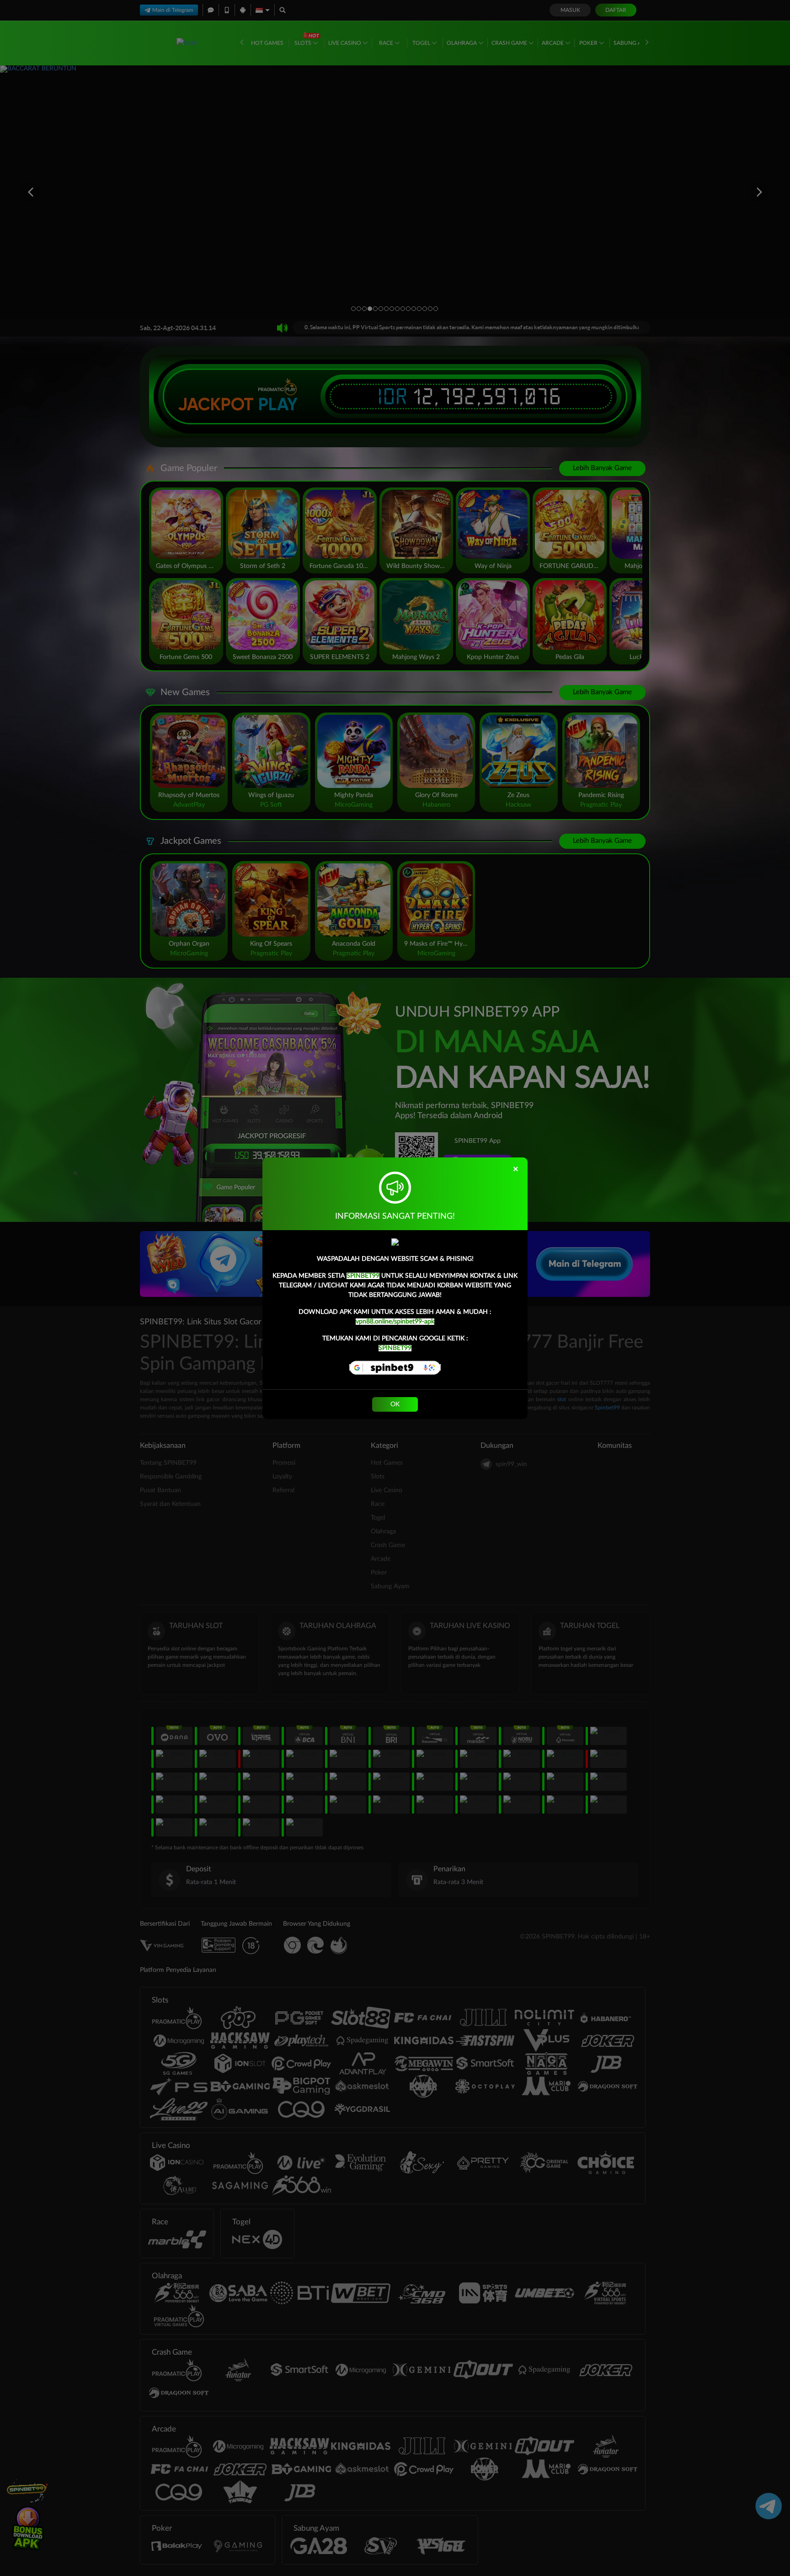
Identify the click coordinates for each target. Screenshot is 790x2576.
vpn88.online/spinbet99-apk (395, 1322)
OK (395, 1404)
